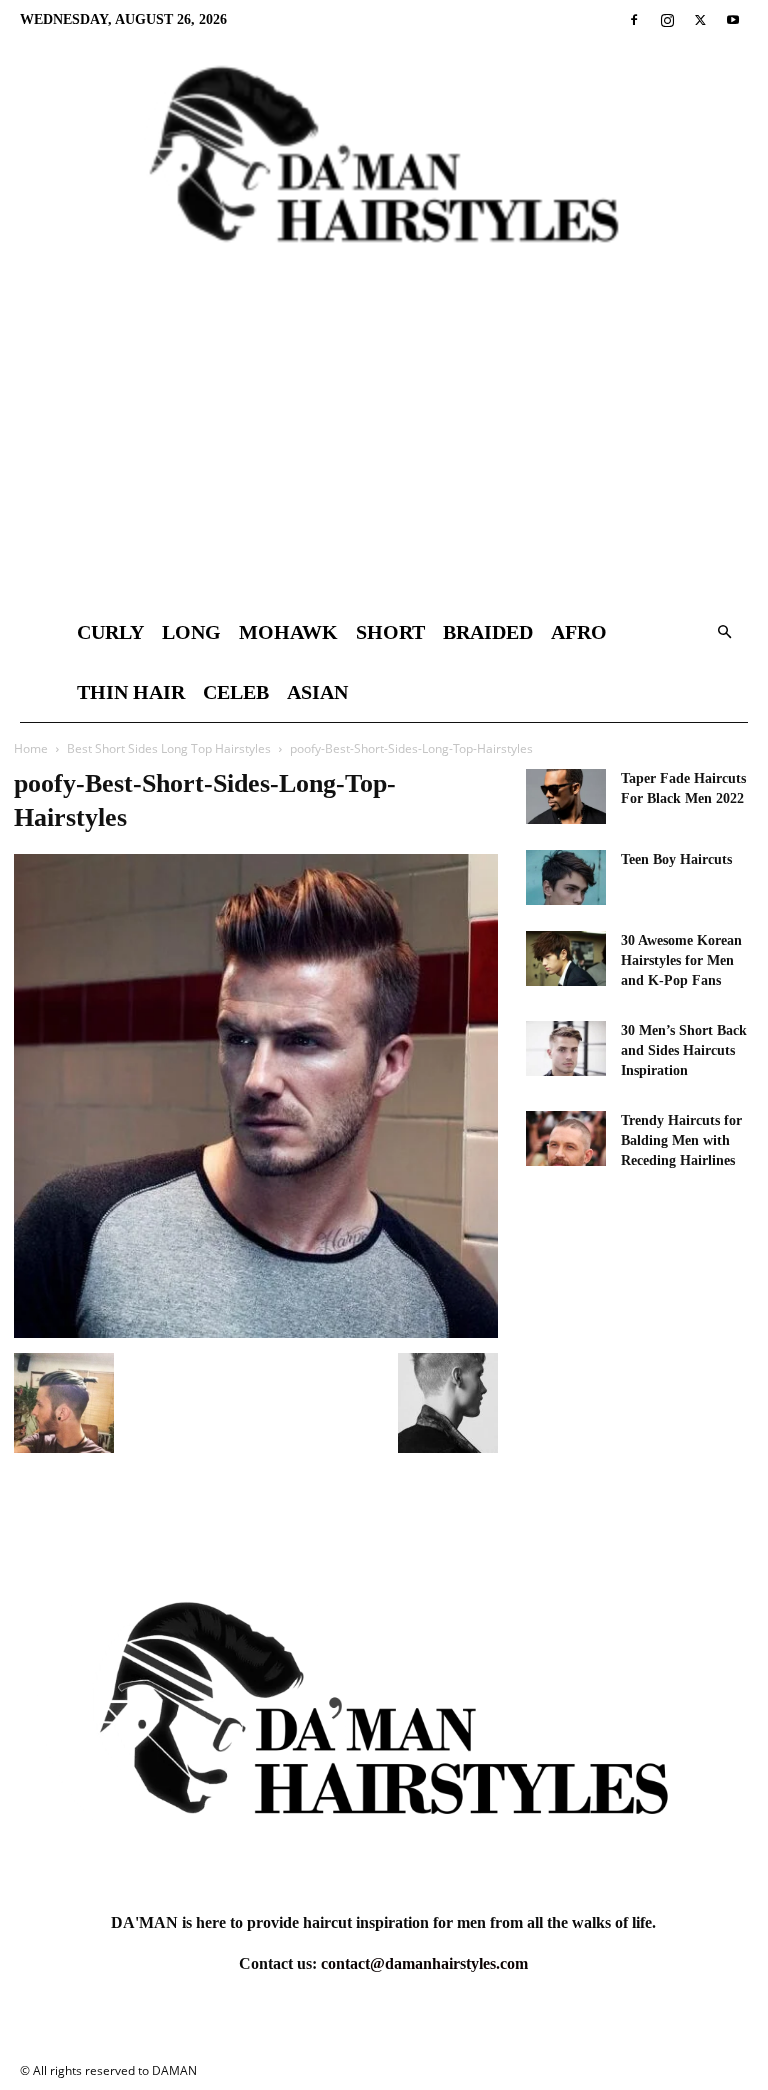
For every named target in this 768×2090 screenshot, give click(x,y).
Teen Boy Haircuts (676, 859)
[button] (724, 632)
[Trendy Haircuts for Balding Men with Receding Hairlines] (566, 1138)
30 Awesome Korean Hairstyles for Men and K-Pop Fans (681, 960)
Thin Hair (131, 692)
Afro (579, 632)
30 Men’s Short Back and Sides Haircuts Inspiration (684, 1050)
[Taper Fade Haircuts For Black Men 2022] (566, 796)
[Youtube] (733, 20)
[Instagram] (667, 20)
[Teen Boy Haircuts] (566, 877)
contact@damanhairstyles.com (424, 1963)
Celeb (236, 692)
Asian (317, 692)
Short (390, 632)
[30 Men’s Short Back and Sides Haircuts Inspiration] (566, 1048)
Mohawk (288, 632)
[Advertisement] (384, 452)
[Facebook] (634, 20)
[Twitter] (700, 20)
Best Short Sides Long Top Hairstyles (169, 748)
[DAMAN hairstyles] (384, 171)
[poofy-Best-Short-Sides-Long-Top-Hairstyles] (256, 1332)
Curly (110, 632)
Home (31, 748)
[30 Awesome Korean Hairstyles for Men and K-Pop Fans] (566, 958)
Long (191, 632)
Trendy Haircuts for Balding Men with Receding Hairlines (681, 1140)
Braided (488, 632)
